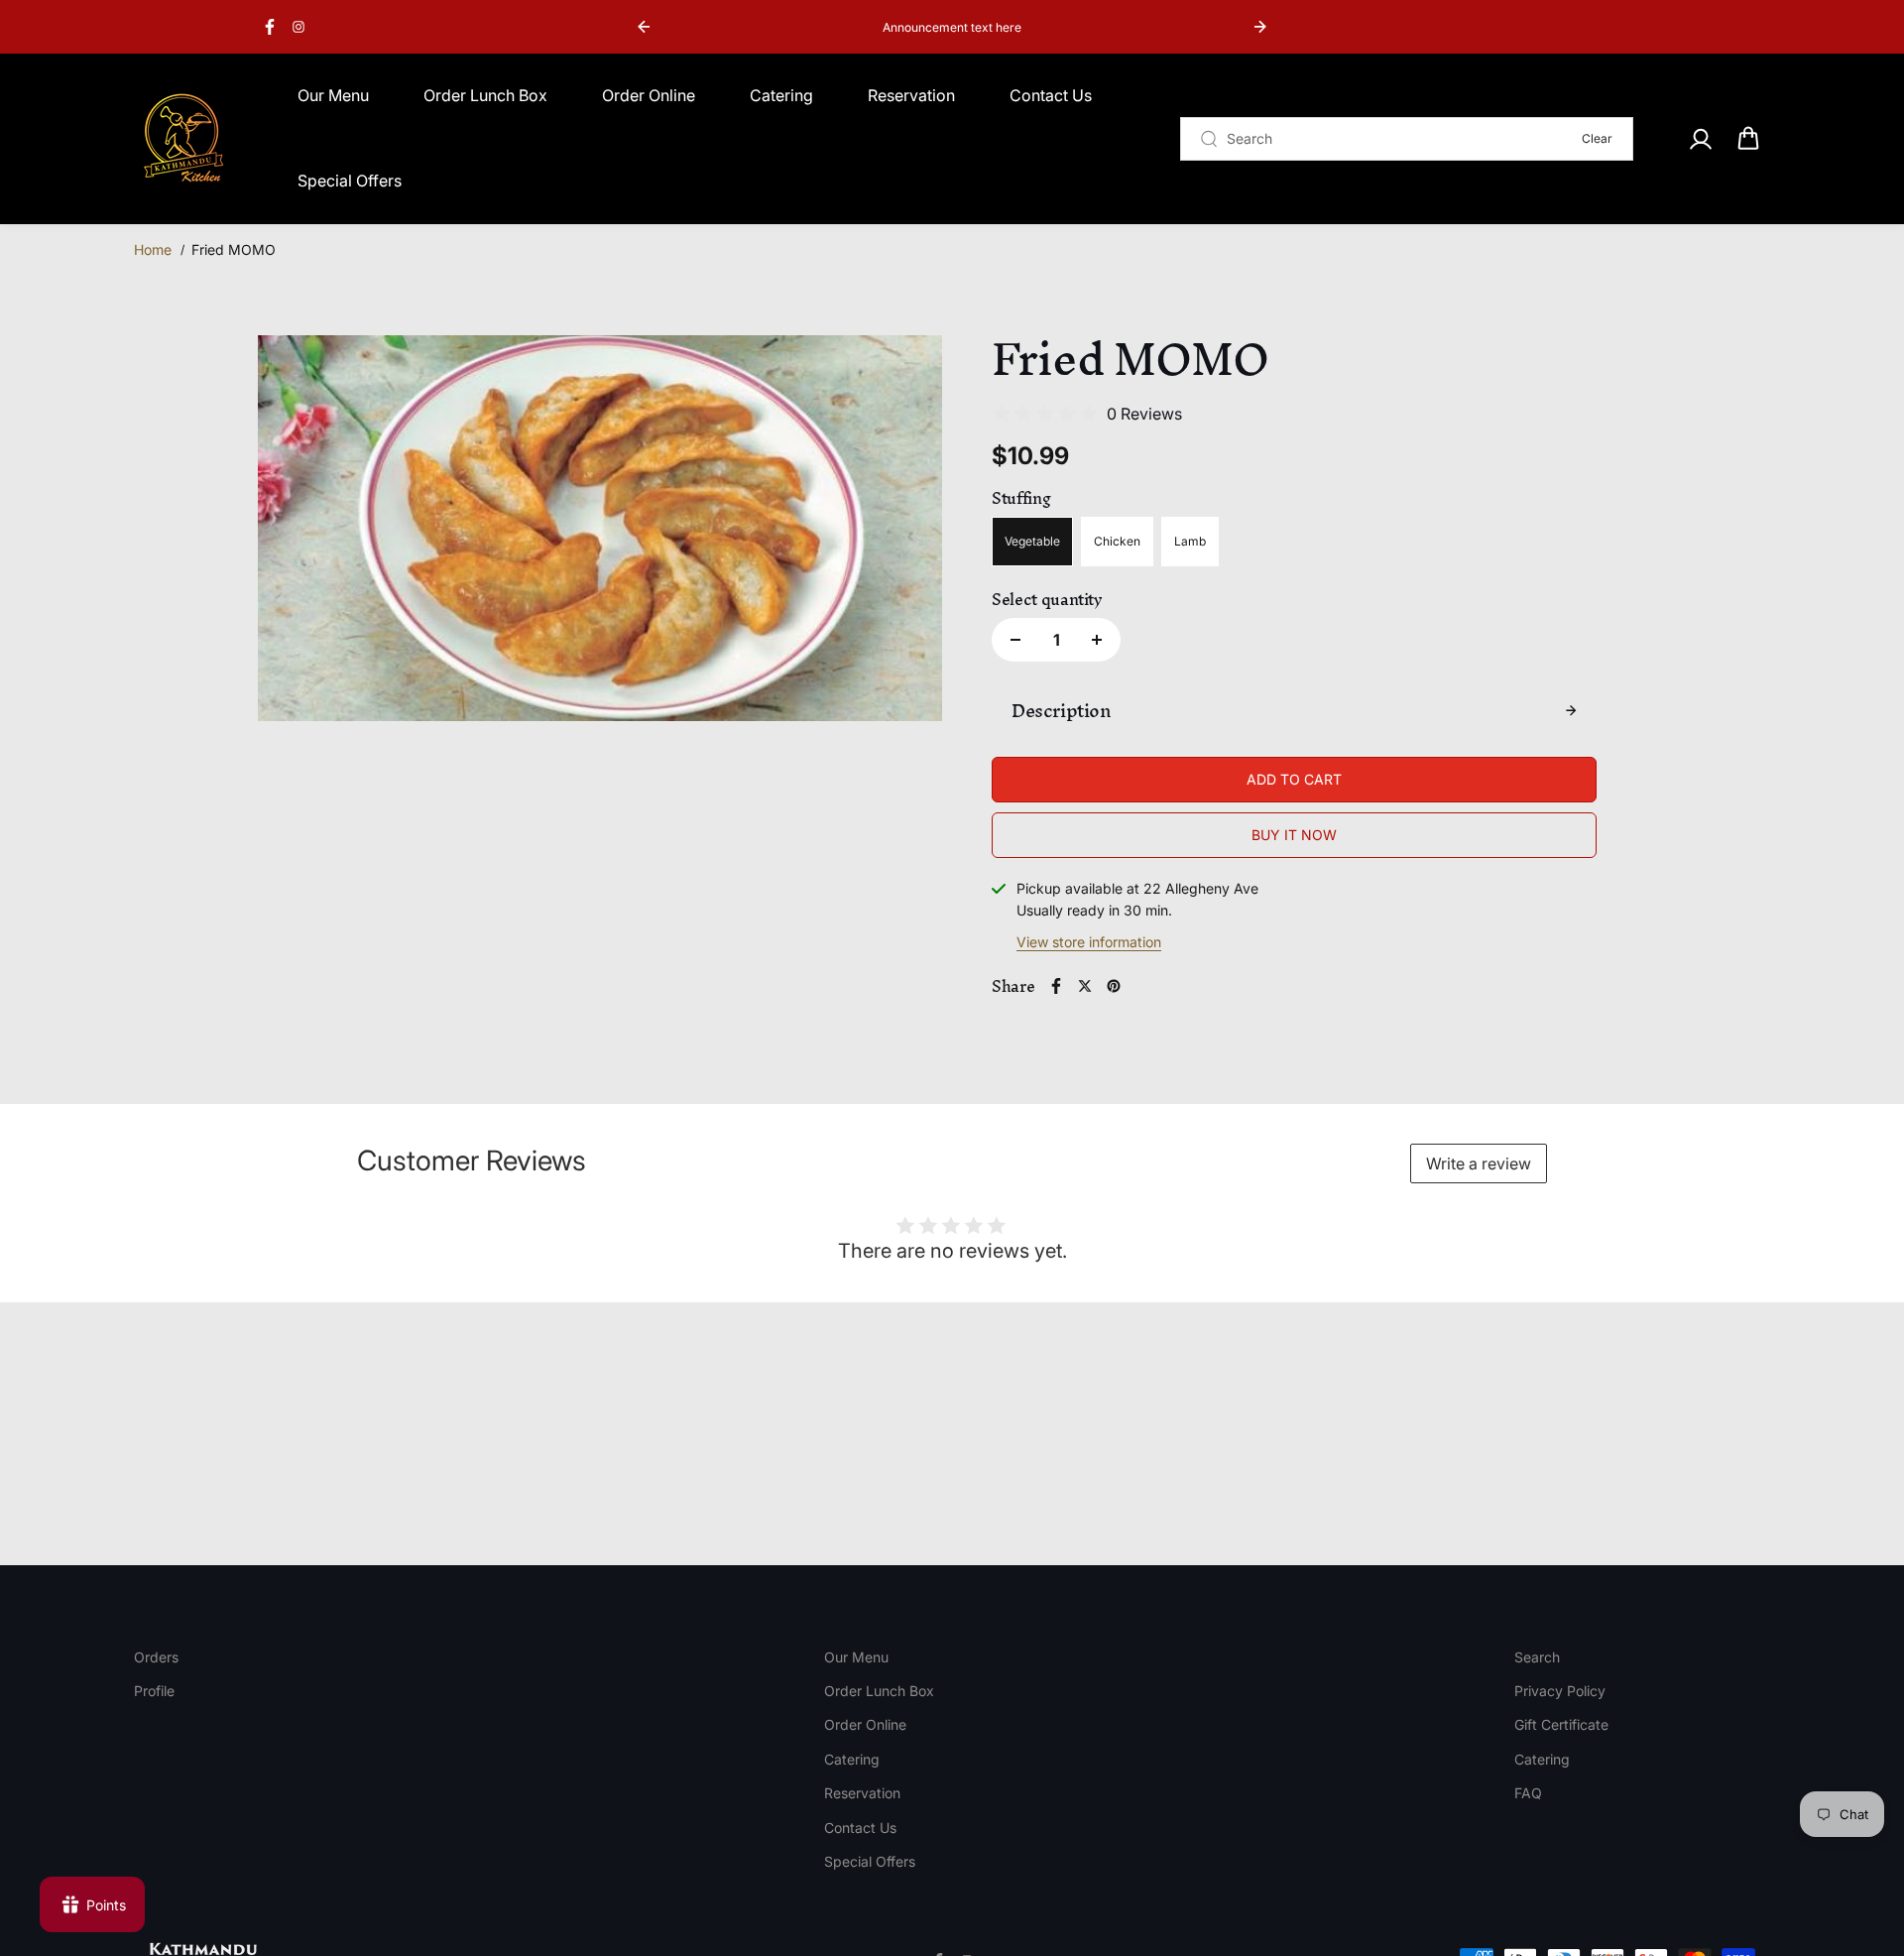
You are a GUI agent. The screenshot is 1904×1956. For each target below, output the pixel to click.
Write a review (1479, 1163)
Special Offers (350, 181)
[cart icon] (1748, 139)
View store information (1089, 942)
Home (153, 249)
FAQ (1528, 1793)
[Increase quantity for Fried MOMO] (1097, 640)
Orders (156, 1657)
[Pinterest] (1114, 986)
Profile (154, 1691)
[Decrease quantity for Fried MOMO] (1015, 640)
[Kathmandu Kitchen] (183, 139)
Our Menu (333, 95)
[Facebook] (270, 27)
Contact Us (1051, 95)
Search (1537, 1657)
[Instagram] (298, 27)
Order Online (649, 95)
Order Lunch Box (485, 95)
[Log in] (1700, 139)
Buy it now (1294, 835)
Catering (781, 95)
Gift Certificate (1561, 1724)
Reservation (911, 95)
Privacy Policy (1560, 1691)
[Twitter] (1085, 986)
